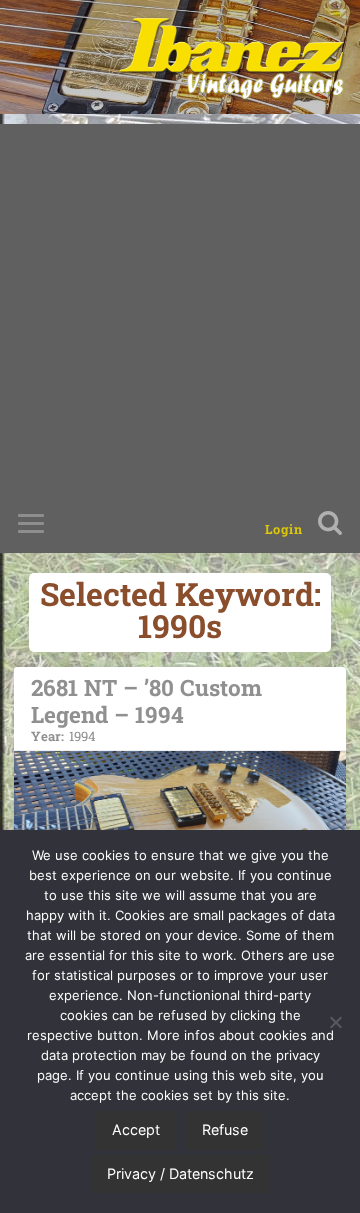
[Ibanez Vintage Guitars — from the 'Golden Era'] (231, 57)
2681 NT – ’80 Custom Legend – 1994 (146, 708)
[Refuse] (335, 1022)
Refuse (225, 1129)
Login (284, 529)
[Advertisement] (180, 304)
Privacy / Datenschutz (180, 1173)
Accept (136, 1129)
